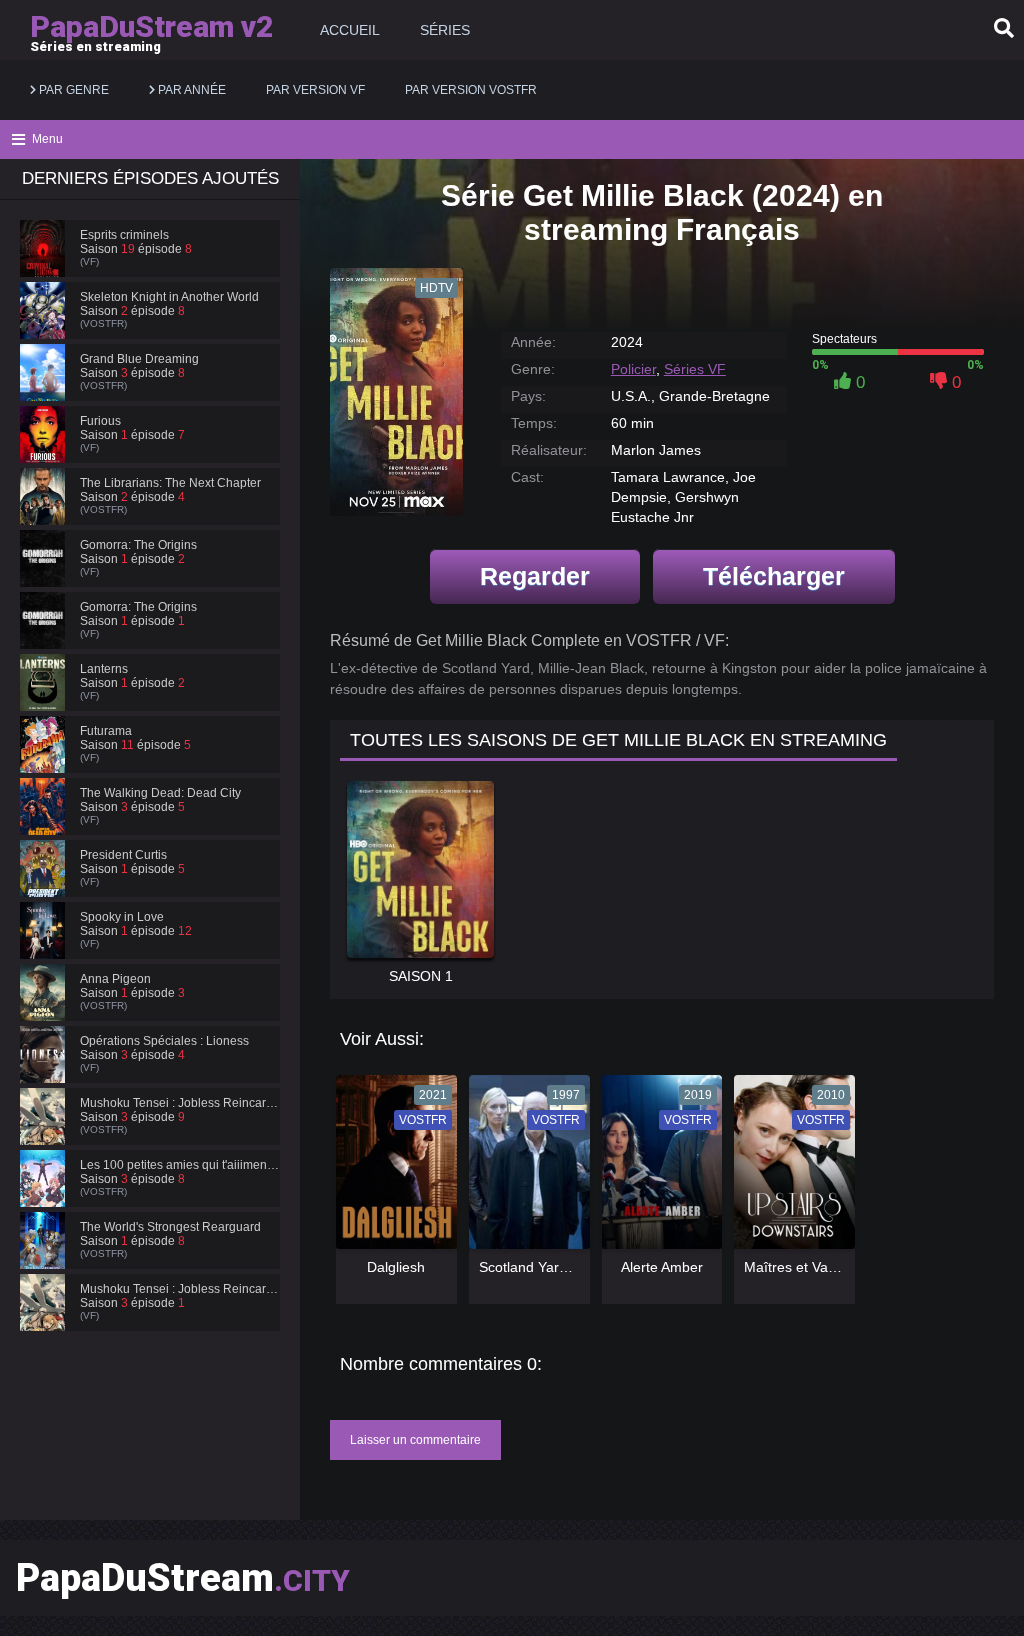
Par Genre (72, 90)
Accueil (350, 30)
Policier (633, 369)
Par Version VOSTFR (471, 90)
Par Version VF (315, 90)
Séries (445, 30)
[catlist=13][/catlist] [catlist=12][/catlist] (391, 1168)
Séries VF (695, 369)
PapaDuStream (183, 1578)
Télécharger (774, 576)
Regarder (535, 576)
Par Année (190, 90)
